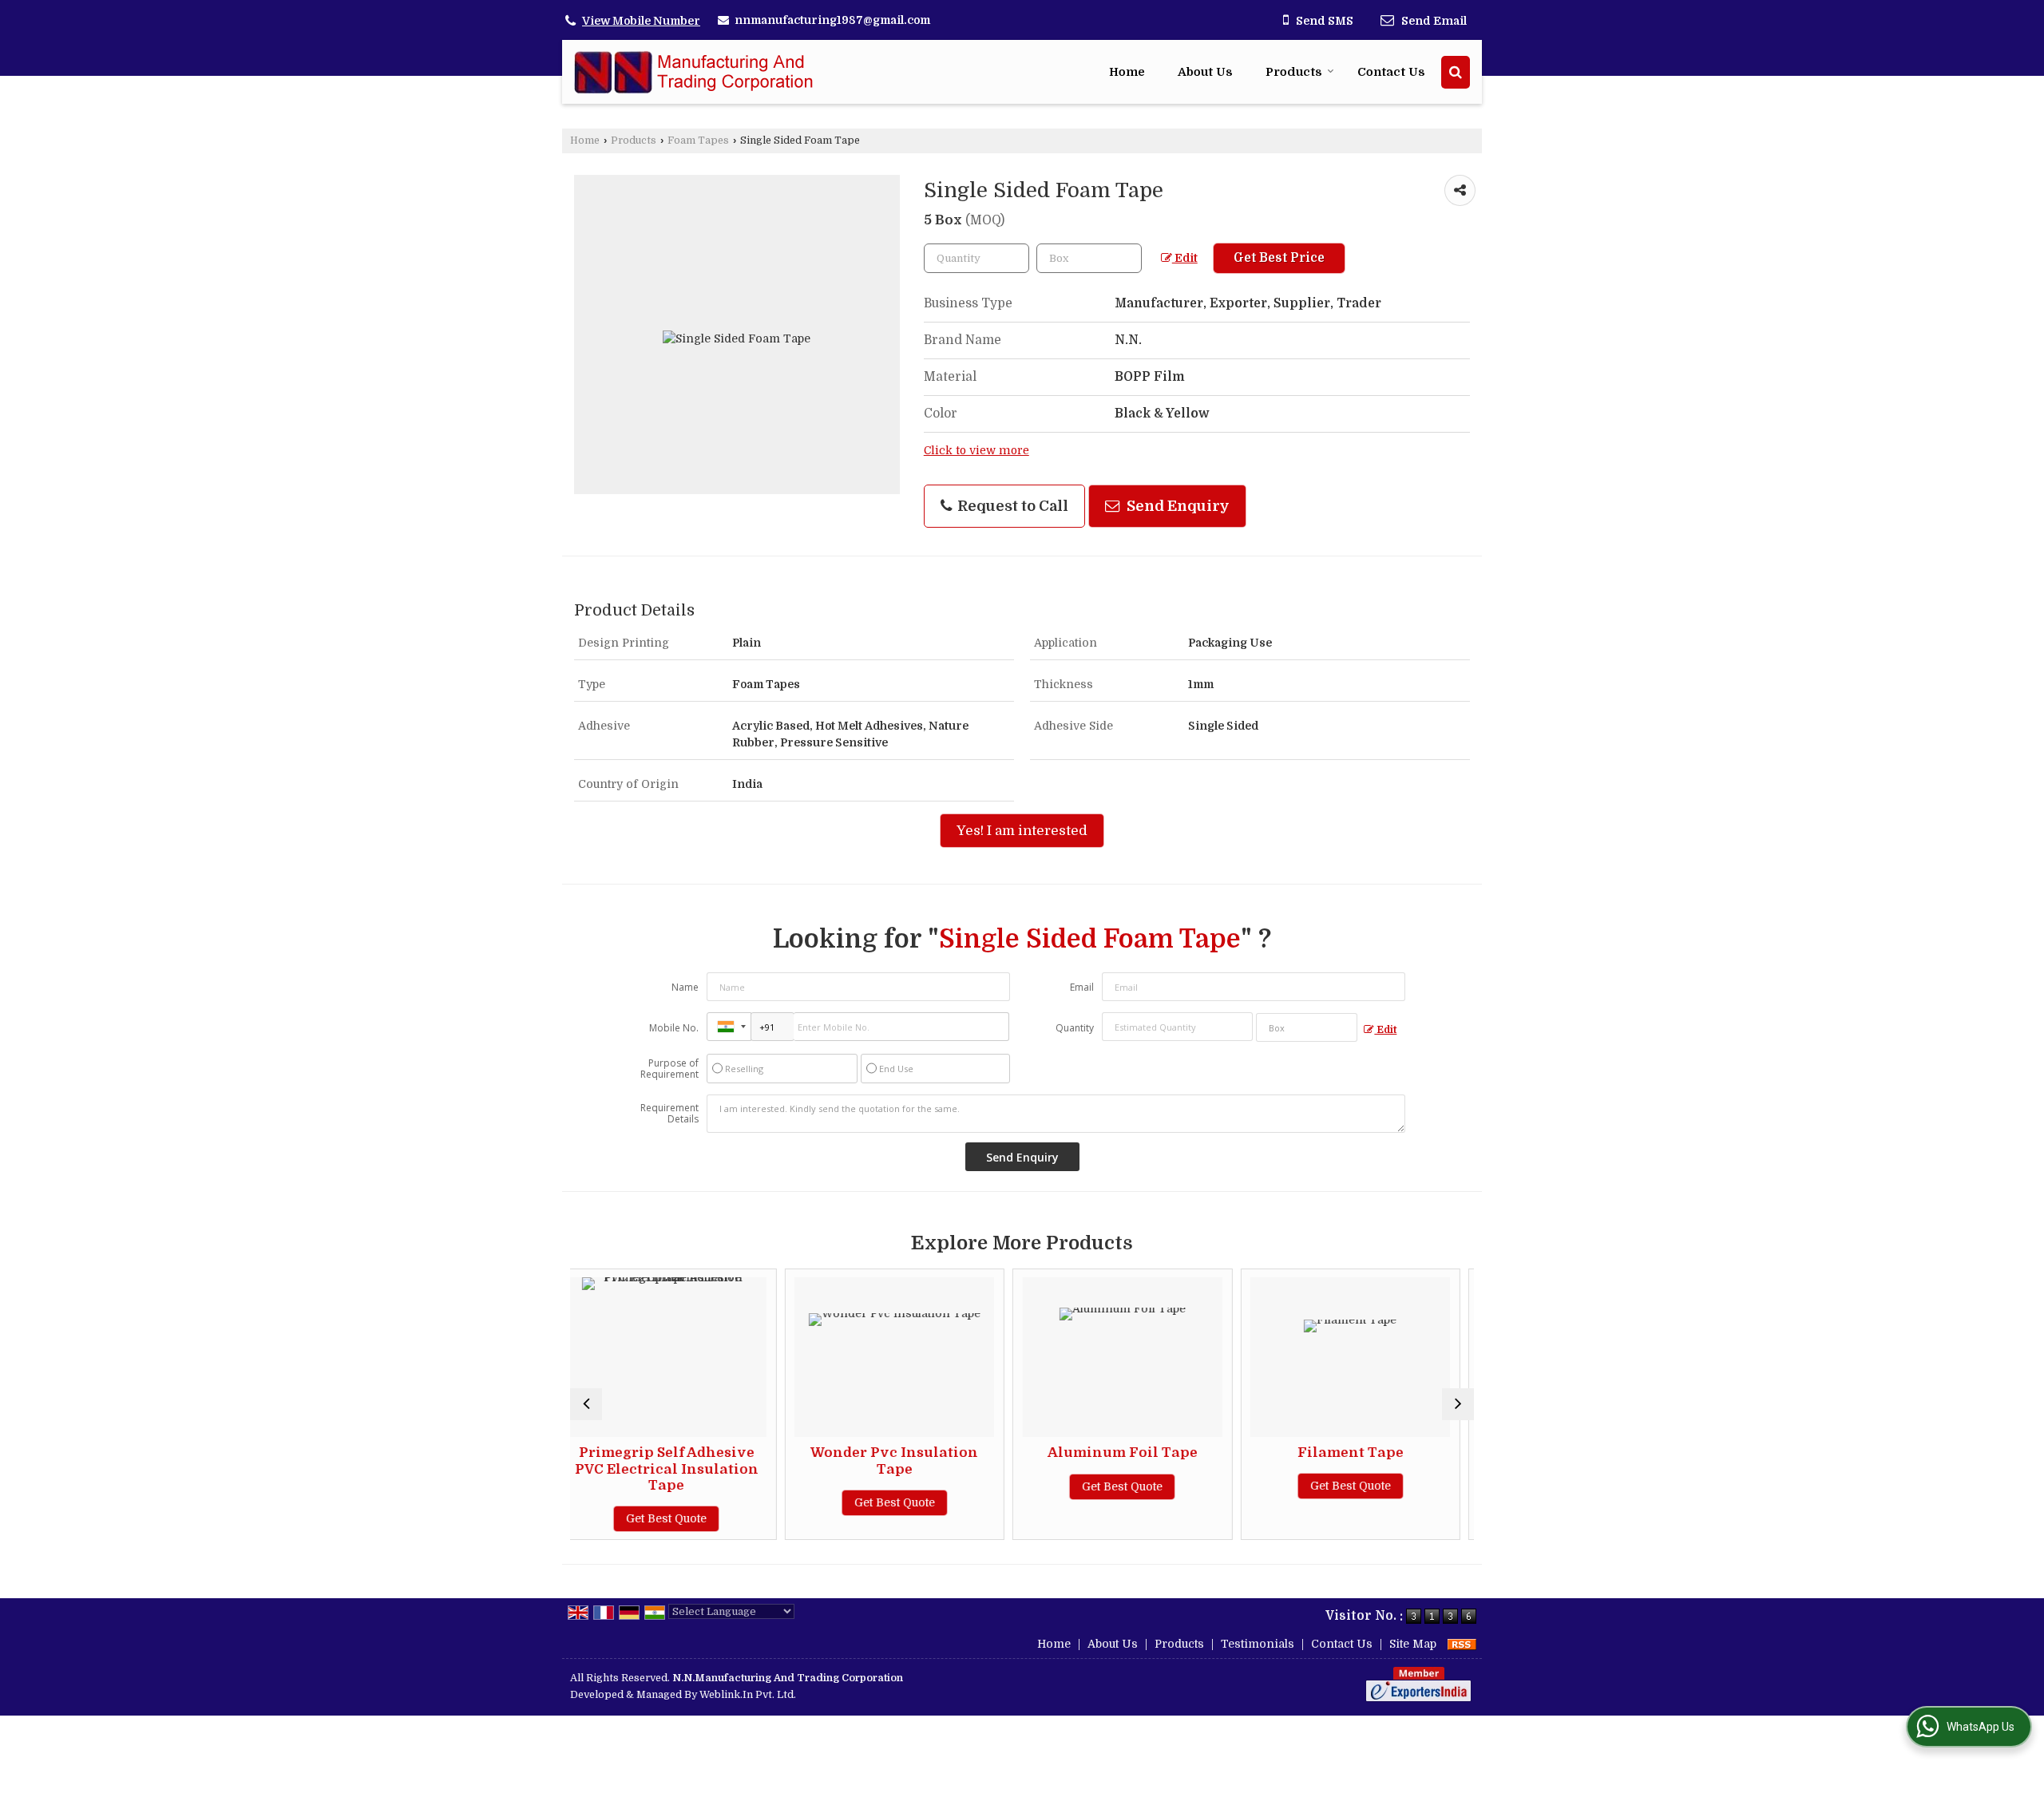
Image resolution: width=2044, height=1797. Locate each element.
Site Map (1413, 1644)
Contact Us (1391, 72)
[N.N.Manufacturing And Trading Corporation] (694, 72)
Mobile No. (674, 1028)
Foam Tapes (698, 141)
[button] (641, 21)
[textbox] (1089, 258)
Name (685, 987)
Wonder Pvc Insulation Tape (719, 1461)
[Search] (1456, 72)
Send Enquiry (1176, 506)
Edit (1185, 258)
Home (1127, 72)
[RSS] (1462, 1644)
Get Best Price (1279, 258)
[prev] (586, 1404)
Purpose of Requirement (669, 1069)
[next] (1458, 1404)
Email (1082, 987)
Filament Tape (1176, 1453)
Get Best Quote (720, 1502)
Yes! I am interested (1022, 831)
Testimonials (1258, 1644)
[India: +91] (729, 1027)
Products (1294, 72)
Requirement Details (669, 1114)
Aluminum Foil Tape (948, 1453)
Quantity (1075, 1028)
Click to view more (976, 451)
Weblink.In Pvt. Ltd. (748, 1695)
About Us (1205, 72)
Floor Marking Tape (1404, 1453)
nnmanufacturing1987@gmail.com (832, 20)
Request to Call (1011, 506)
